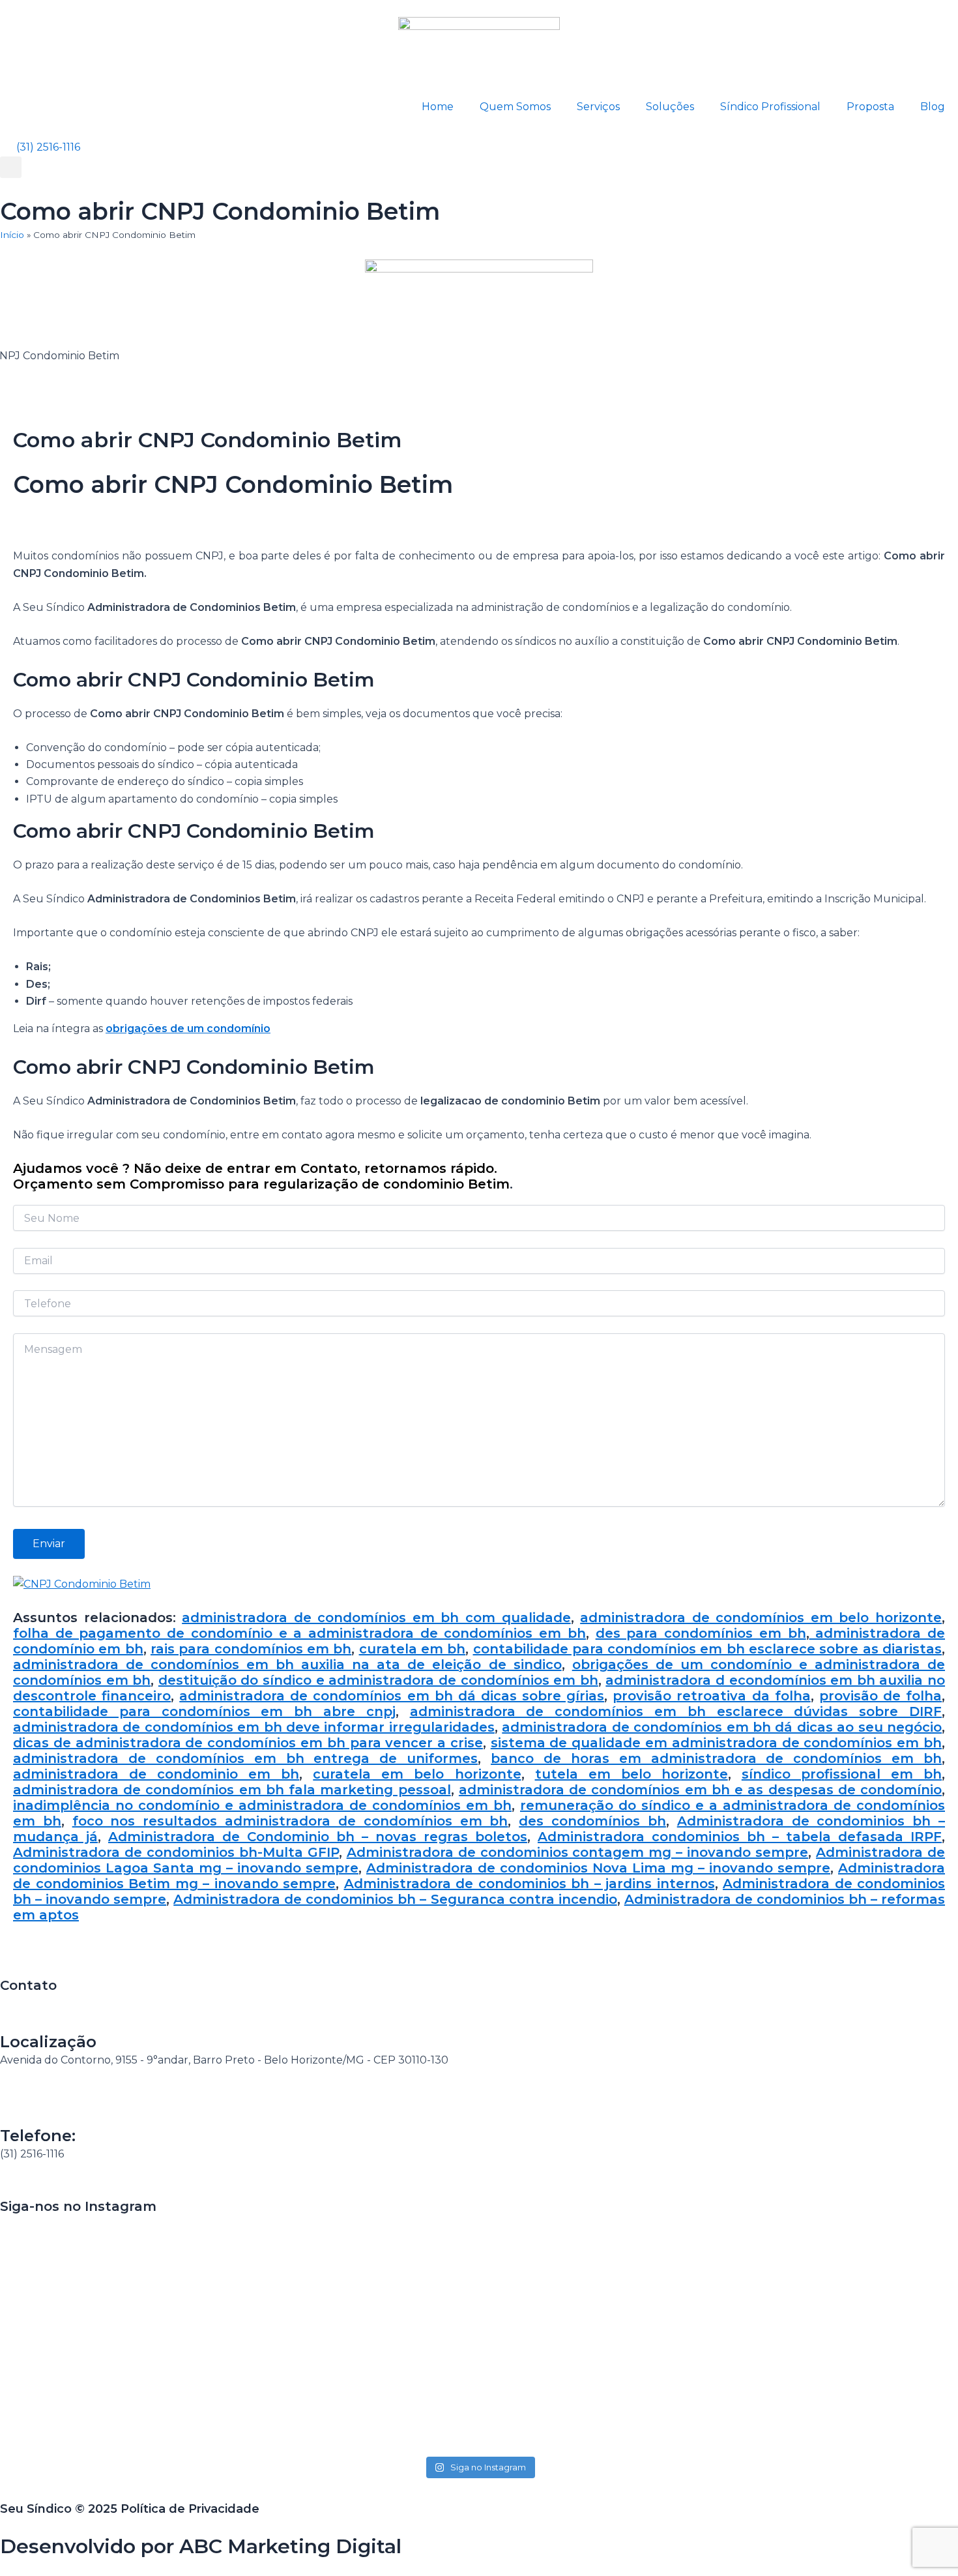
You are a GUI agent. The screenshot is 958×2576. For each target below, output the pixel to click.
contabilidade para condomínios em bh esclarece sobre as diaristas (708, 1649)
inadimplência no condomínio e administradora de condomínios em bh (262, 1805)
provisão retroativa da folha (711, 1696)
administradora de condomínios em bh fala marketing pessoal (232, 1790)
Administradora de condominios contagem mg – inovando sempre (578, 1852)
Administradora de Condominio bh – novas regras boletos (318, 1837)
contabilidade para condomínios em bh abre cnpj (204, 1711)
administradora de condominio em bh (156, 1774)
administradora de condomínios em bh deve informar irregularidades (254, 1727)
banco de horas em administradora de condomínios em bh (716, 1758)
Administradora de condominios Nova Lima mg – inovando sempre (598, 1868)
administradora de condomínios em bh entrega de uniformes (245, 1758)
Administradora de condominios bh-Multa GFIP (176, 1852)
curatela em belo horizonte (417, 1774)
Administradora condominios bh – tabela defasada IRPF (740, 1837)
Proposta (870, 107)
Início (12, 235)
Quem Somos (515, 107)
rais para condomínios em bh (251, 1649)
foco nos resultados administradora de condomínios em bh (290, 1821)
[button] (11, 167)
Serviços (598, 107)
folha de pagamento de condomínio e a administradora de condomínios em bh (299, 1633)
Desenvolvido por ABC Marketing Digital (201, 2546)
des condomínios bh (592, 1821)
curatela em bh (413, 1649)
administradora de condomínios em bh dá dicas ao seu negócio (722, 1727)
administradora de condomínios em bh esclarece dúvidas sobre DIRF (676, 1711)
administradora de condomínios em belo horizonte (761, 1618)
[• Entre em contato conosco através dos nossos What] (479, 2282)
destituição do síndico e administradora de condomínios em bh (378, 1680)
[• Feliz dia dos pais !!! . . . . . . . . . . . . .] (672, 2239)
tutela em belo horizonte (631, 1774)
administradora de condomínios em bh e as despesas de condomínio (700, 1790)
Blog (933, 107)
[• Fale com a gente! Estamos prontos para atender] (93, 2334)
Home (438, 107)
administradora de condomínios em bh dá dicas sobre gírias (392, 1696)
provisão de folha (880, 1696)
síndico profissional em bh (842, 1774)
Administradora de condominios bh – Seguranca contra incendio (395, 1899)
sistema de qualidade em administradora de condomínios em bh (716, 1743)
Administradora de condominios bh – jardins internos (530, 1884)
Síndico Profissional (770, 107)
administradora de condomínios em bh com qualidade (376, 1618)
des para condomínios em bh (701, 1633)
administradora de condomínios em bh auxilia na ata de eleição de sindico (287, 1665)
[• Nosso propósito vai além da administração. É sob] (286, 2325)
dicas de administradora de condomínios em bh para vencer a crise (248, 1743)
